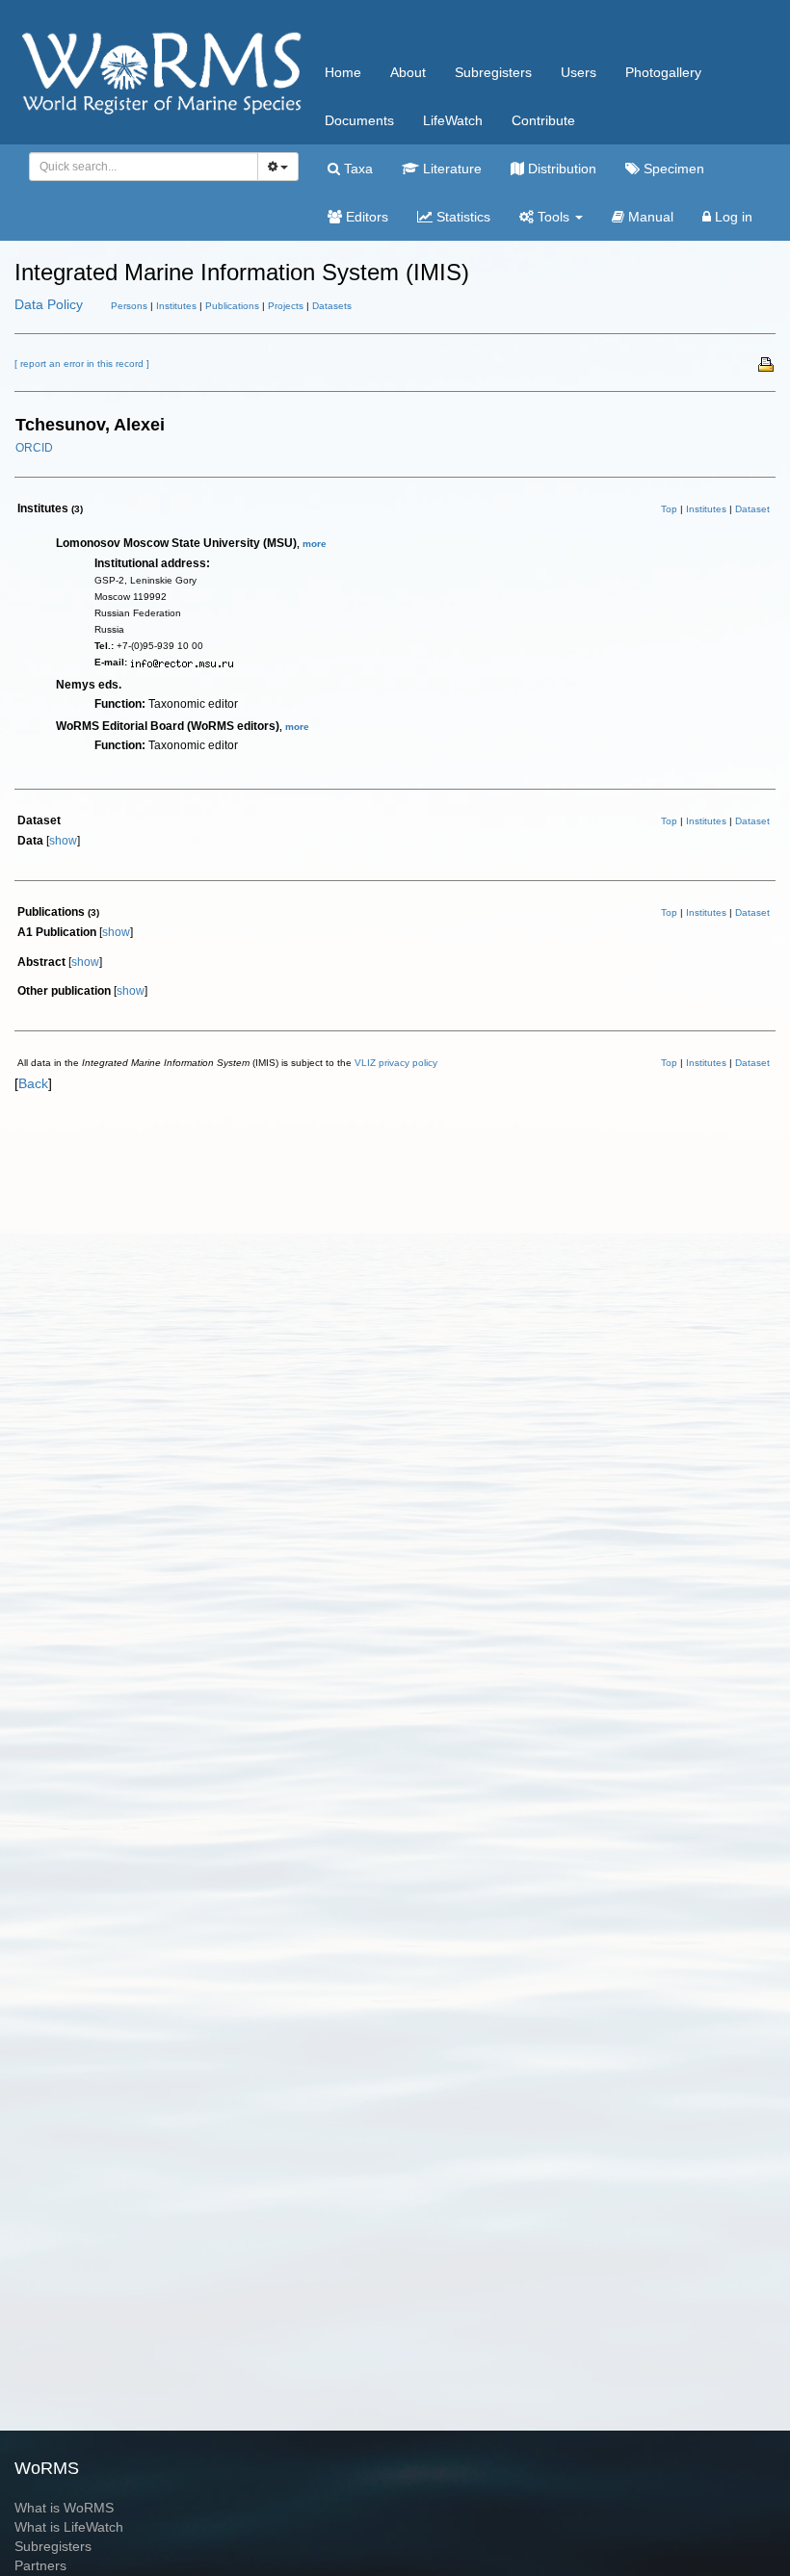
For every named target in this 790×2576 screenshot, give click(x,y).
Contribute (543, 120)
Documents (359, 120)
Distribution (560, 169)
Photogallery (663, 72)
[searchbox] (138, 167)
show (63, 841)
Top (669, 509)
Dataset (752, 509)
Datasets (332, 306)
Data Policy (49, 304)
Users (579, 72)
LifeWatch (453, 120)
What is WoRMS (64, 2508)
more (315, 544)
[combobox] (144, 167)
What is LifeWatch (69, 2527)
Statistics (461, 217)
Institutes (176, 306)
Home (343, 72)
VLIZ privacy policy (396, 1063)
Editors (365, 217)
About (408, 72)
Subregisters (493, 72)
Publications (232, 306)
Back (33, 1083)
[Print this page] (767, 363)
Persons (129, 306)
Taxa (356, 169)
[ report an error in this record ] (82, 364)
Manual (649, 217)
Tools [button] (553, 217)
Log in (732, 217)
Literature (450, 169)
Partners (40, 2565)
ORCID (34, 448)
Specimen (672, 169)
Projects (286, 306)
